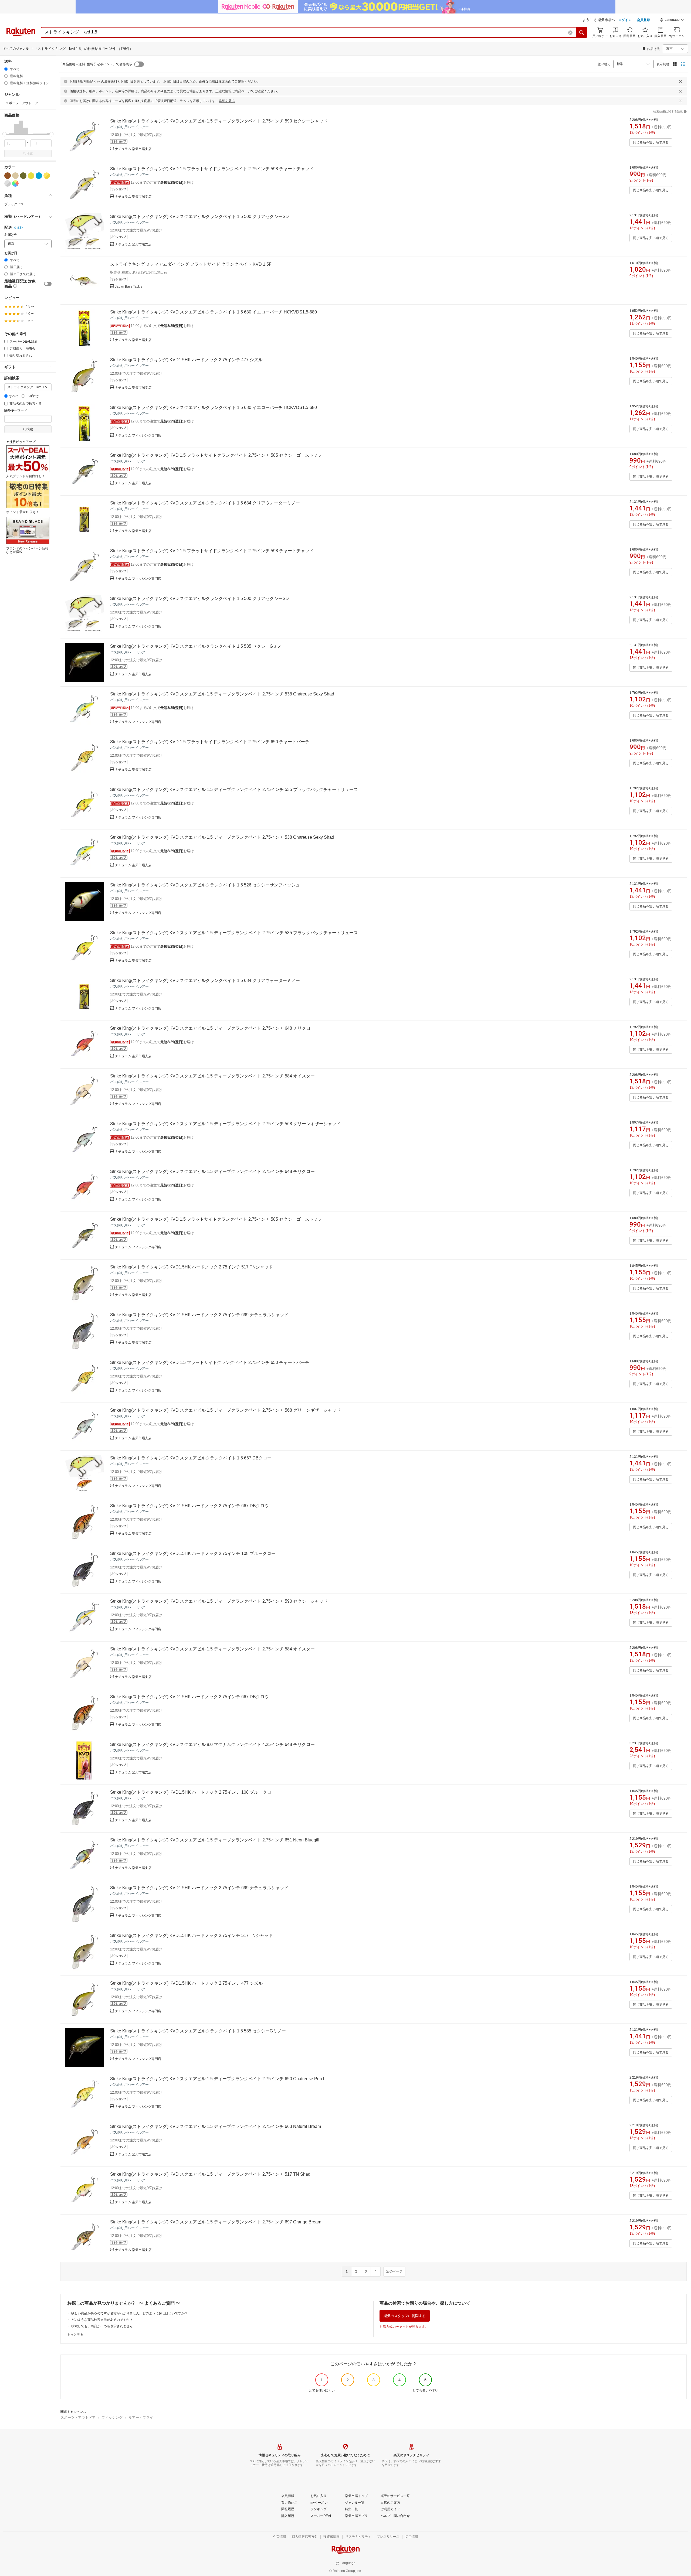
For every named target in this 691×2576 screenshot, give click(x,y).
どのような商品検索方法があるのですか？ (102, 2320)
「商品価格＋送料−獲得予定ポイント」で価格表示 (96, 64)
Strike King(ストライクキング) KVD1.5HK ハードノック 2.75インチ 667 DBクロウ (189, 1506)
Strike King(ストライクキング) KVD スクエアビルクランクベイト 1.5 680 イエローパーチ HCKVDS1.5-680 (214, 312)
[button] (672, 21)
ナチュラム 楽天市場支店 (133, 149)
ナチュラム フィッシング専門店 (138, 435)
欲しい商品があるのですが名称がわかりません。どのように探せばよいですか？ (130, 2313)
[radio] (6, 69)
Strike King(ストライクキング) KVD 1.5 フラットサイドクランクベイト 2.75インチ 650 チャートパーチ (210, 742)
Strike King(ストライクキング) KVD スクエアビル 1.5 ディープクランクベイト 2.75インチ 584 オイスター (212, 1076)
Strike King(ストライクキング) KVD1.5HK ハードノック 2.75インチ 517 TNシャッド (192, 1267)
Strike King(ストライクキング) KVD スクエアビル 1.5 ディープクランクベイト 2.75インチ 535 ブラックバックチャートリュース (234, 789)
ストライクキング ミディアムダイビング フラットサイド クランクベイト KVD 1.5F (191, 264)
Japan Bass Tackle (129, 286)
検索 (30, 153)
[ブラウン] (8, 176)
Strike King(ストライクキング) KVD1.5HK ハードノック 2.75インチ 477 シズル (186, 360)
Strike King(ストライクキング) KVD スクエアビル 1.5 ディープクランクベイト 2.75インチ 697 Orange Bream (216, 2222)
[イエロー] (31, 176)
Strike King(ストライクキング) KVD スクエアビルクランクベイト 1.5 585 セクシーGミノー (198, 646)
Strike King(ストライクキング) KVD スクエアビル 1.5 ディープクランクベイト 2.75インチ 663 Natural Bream (216, 2126)
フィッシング (112, 2418)
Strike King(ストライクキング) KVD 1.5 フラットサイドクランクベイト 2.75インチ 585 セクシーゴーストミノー (218, 455)
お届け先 (11, 235)
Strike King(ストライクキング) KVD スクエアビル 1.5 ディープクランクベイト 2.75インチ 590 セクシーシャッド (219, 121)
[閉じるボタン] (680, 81)
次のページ (394, 2271)
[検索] (582, 32)
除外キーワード (16, 410)
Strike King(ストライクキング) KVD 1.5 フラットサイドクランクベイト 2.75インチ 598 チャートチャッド (212, 169)
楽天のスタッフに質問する (405, 2316)
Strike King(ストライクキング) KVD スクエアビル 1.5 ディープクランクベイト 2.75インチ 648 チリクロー (212, 1028)
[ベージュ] (15, 176)
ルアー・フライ (141, 2418)
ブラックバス (14, 204)
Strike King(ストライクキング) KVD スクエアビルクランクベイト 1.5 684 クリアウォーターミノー (205, 503)
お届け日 (11, 253)
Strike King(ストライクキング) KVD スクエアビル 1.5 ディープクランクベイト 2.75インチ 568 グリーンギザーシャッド (225, 1124)
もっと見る (75, 2335)
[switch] (48, 284)
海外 (20, 228)
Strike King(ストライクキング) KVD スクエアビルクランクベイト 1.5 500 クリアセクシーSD (199, 216)
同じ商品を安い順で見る (651, 142)
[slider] (4, 134)
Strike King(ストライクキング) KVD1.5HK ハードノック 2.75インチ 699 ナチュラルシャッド (199, 1315)
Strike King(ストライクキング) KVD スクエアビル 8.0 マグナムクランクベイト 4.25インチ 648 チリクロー (212, 1744)
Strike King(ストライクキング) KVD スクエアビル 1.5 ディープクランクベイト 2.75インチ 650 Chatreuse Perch (218, 2079)
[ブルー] (39, 176)
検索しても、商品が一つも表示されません (102, 2326)
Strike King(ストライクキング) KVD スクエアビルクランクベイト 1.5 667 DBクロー (191, 1458)
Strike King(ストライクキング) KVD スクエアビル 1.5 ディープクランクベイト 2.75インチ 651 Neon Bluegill (215, 1840)
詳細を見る (227, 101)
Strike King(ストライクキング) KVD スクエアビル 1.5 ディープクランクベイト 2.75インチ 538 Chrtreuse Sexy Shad (222, 694)
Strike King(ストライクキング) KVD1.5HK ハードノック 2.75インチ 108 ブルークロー (193, 1553)
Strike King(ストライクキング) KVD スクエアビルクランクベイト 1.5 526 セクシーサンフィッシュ (205, 885)
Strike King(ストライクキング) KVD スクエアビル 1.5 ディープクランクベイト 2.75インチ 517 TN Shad (210, 2174)
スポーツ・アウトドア (78, 2418)
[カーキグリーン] (23, 176)
